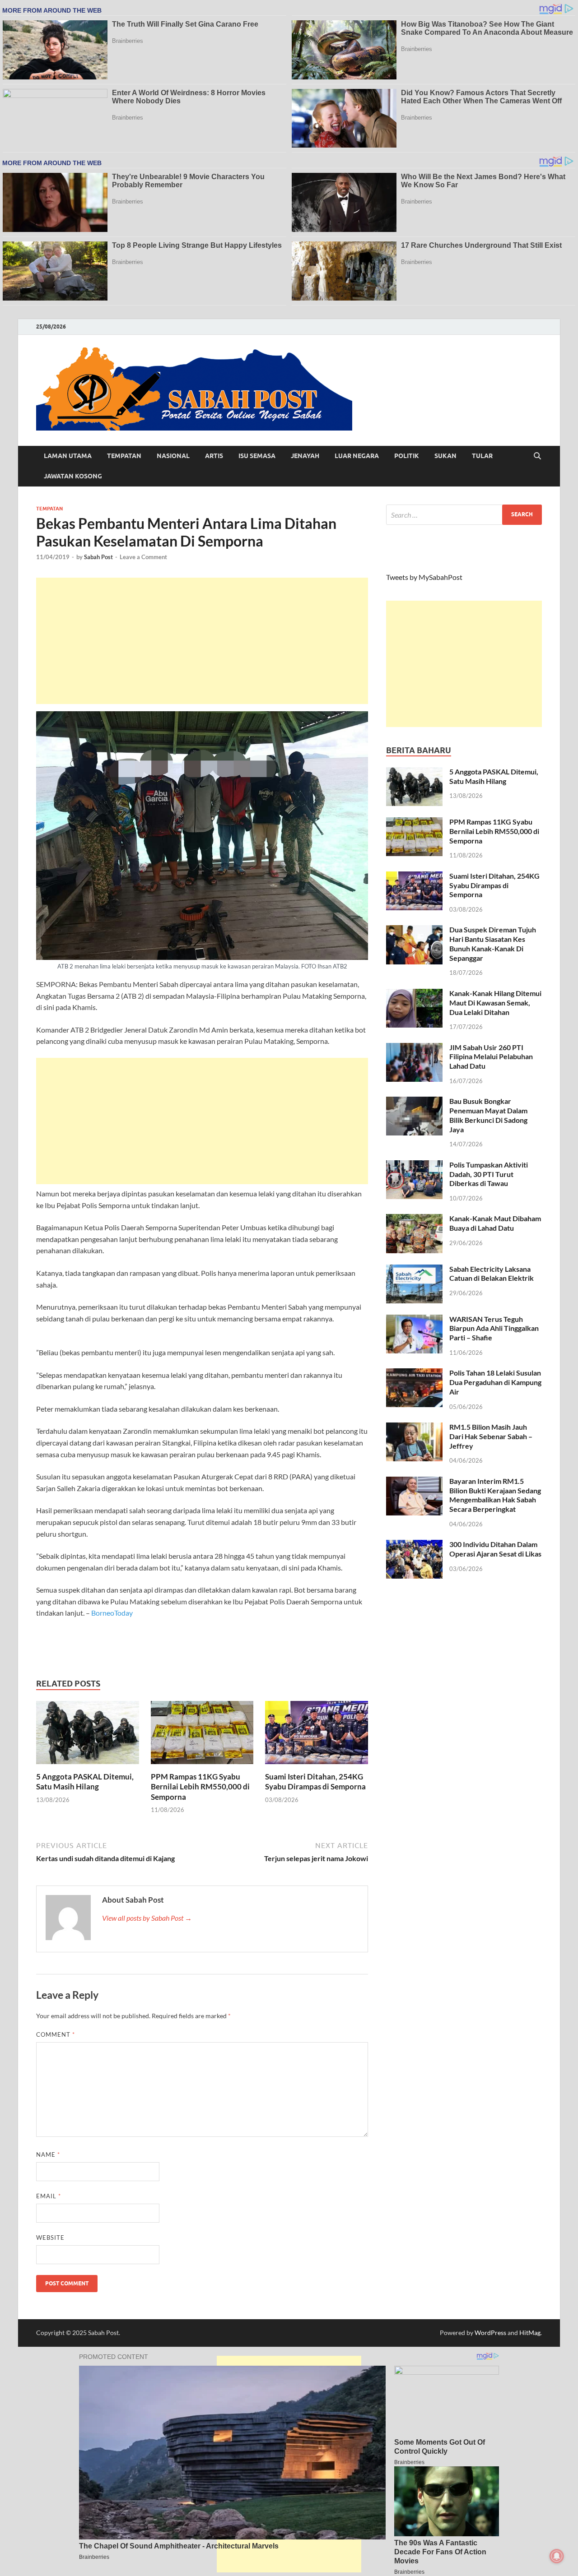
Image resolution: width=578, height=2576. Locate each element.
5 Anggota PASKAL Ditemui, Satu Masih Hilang (85, 1781)
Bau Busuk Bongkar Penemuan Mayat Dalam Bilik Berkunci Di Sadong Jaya (488, 1115)
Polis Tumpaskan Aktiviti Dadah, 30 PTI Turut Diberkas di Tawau (489, 1174)
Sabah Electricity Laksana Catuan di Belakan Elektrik (492, 1274)
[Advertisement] (202, 641)
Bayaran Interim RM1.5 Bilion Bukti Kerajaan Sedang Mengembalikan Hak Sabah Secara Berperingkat (495, 1495)
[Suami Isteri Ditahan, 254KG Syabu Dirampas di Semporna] (317, 1735)
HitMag (530, 2333)
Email (49, 2196)
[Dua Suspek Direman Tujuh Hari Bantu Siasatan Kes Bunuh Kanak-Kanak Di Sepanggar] (414, 930)
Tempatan (124, 456)
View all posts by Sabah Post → (147, 1918)
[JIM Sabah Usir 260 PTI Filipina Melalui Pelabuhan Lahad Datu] (414, 1048)
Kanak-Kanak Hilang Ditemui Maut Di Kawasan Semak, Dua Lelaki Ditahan (495, 1003)
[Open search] (537, 456)
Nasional (173, 456)
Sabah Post (98, 557)
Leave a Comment (143, 557)
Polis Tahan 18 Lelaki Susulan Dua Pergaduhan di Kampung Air (495, 1382)
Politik (407, 456)
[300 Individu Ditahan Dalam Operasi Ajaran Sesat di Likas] (414, 1545)
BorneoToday (112, 1613)
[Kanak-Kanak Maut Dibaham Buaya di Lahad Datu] (414, 1219)
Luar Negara (357, 456)
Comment (56, 2034)
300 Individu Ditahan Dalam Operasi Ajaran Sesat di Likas (495, 1549)
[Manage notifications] (557, 2556)
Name (48, 2154)
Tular (482, 456)
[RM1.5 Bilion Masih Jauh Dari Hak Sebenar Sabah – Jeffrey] (414, 1428)
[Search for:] (464, 515)
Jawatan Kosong (73, 476)
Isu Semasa (257, 456)
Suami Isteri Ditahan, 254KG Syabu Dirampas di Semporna (315, 1781)
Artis (214, 456)
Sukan (445, 456)
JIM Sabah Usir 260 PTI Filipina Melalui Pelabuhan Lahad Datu (491, 1057)
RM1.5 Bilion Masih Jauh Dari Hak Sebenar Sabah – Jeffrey (491, 1436)
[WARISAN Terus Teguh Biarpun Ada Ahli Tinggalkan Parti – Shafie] (414, 1320)
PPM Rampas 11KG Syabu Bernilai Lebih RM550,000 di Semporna (200, 1786)
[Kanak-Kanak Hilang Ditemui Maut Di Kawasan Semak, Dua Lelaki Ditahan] (414, 994)
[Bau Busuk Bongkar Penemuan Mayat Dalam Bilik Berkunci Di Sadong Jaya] (414, 1102)
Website (50, 2238)
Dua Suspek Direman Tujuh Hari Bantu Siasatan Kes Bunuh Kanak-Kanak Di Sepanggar (493, 943)
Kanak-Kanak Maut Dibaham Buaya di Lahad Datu (495, 1223)
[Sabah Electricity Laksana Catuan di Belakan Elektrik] (414, 1270)
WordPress (490, 2333)
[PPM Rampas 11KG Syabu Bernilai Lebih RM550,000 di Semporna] (202, 1735)
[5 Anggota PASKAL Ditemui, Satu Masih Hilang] (88, 1735)
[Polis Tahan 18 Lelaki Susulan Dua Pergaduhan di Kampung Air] (414, 1374)
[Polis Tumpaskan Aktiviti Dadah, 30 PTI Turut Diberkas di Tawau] (414, 1165)
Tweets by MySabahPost (424, 577)
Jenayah (305, 456)
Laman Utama (68, 456)
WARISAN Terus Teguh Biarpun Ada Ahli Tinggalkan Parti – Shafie (494, 1328)
